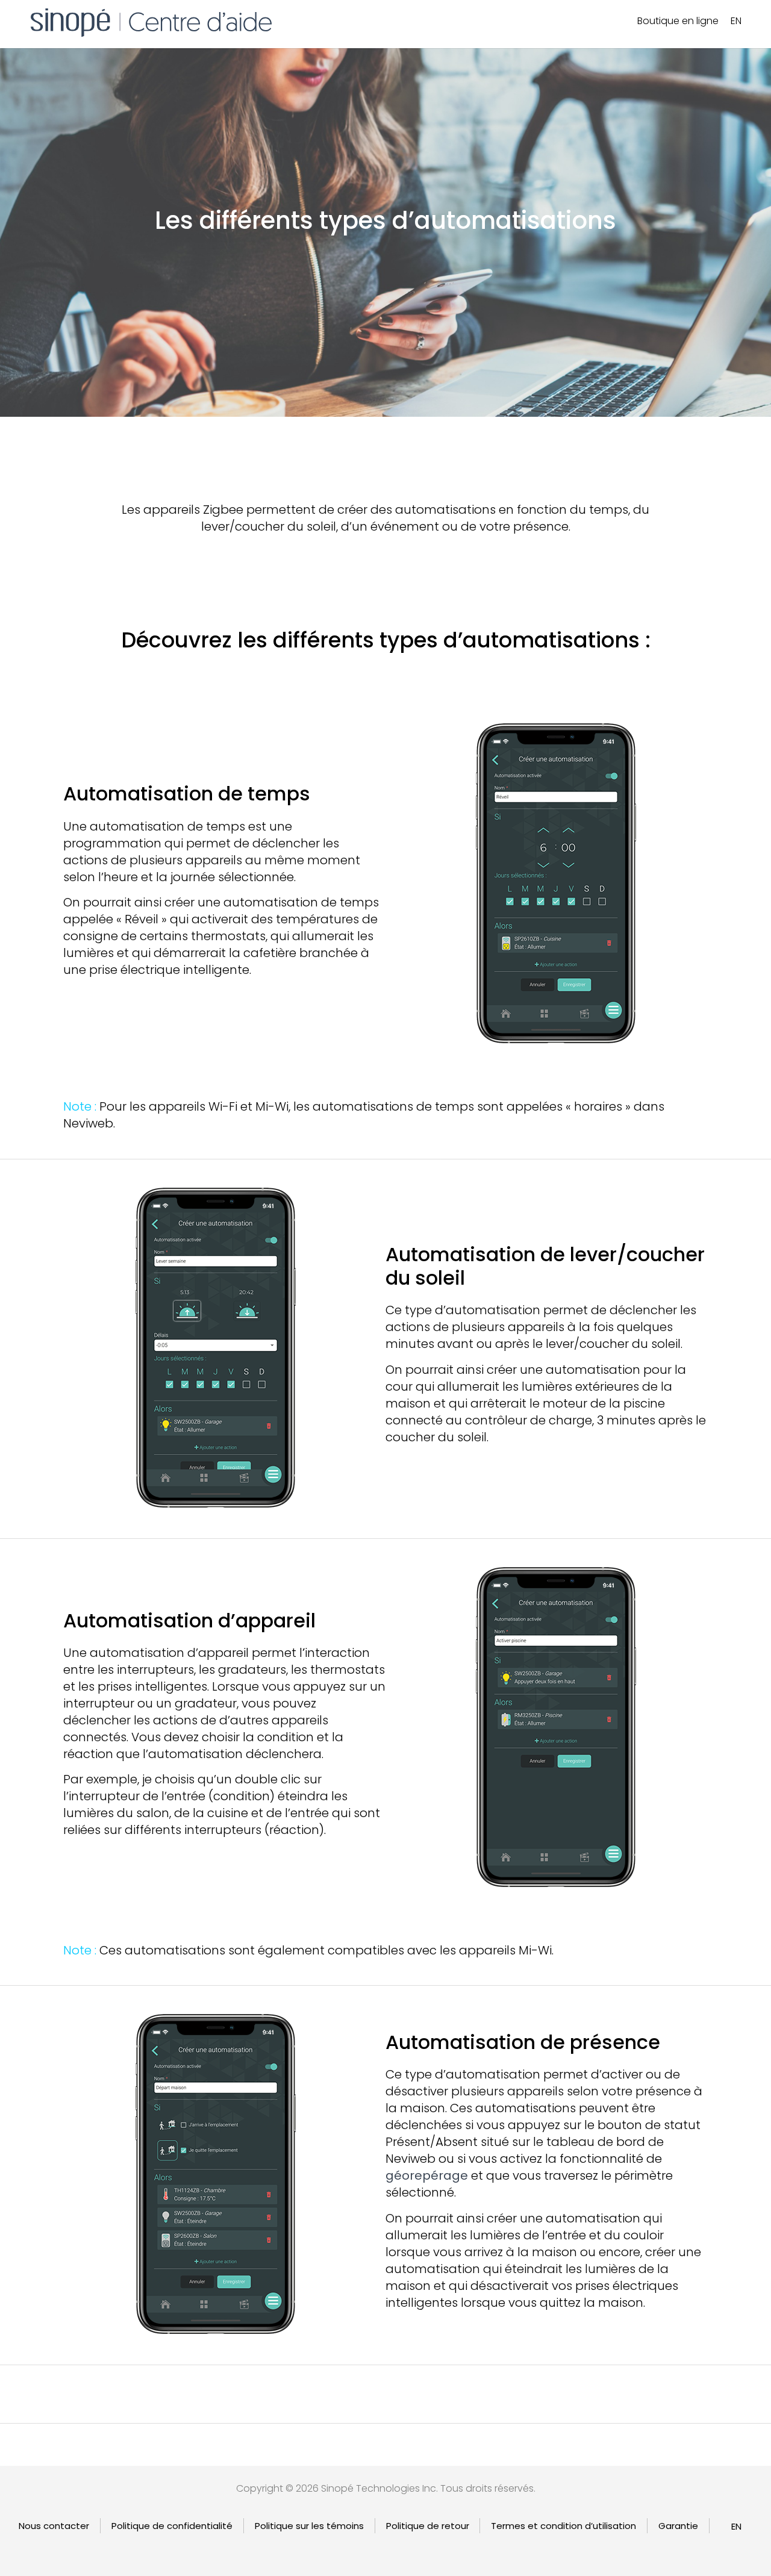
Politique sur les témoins (309, 2526)
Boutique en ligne (678, 21)
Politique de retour (428, 2526)
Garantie (678, 2526)
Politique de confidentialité (172, 2526)
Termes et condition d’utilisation (563, 2526)
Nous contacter (54, 2526)
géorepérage (427, 2175)
